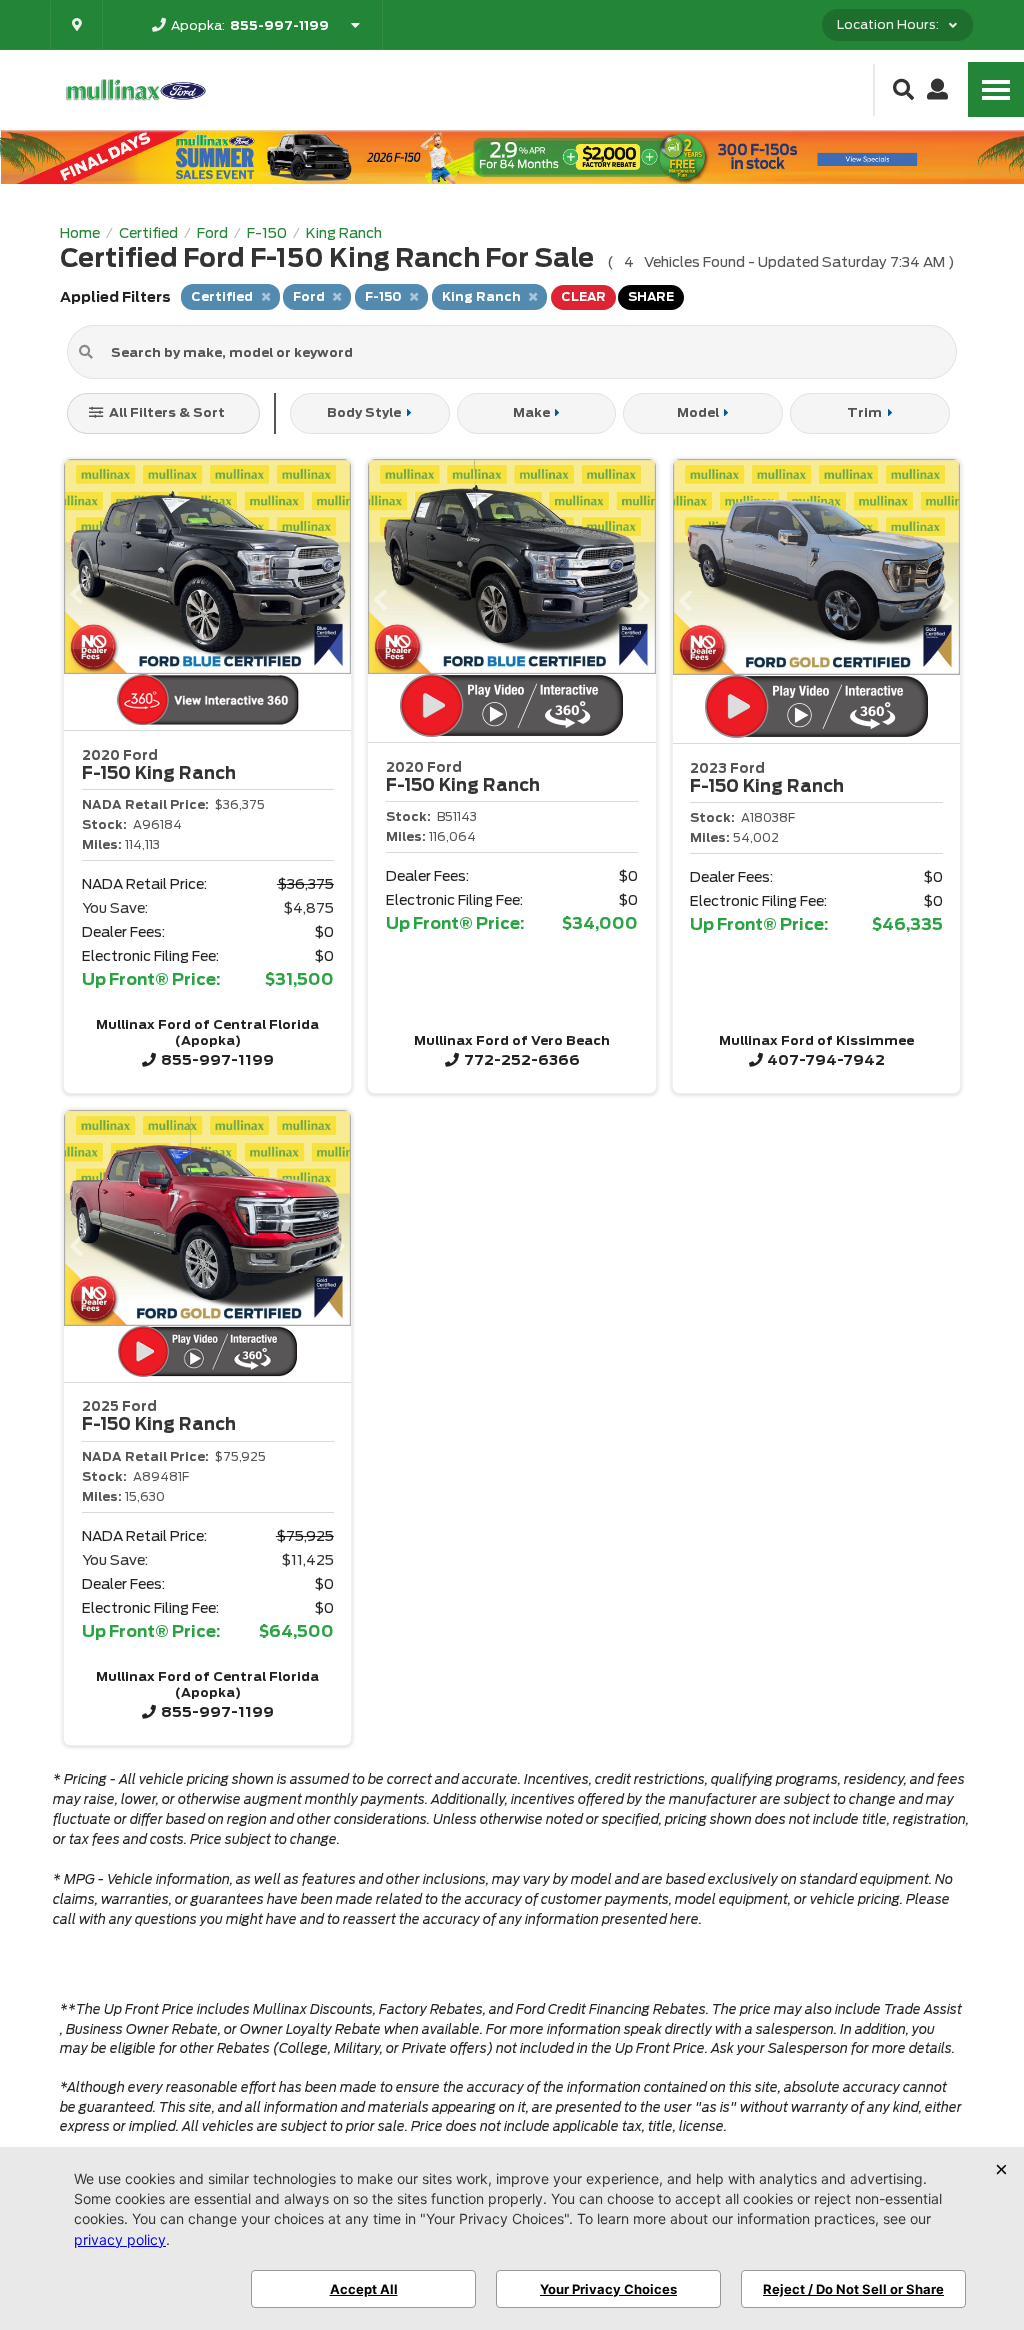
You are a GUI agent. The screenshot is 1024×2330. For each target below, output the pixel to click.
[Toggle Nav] (996, 89)
